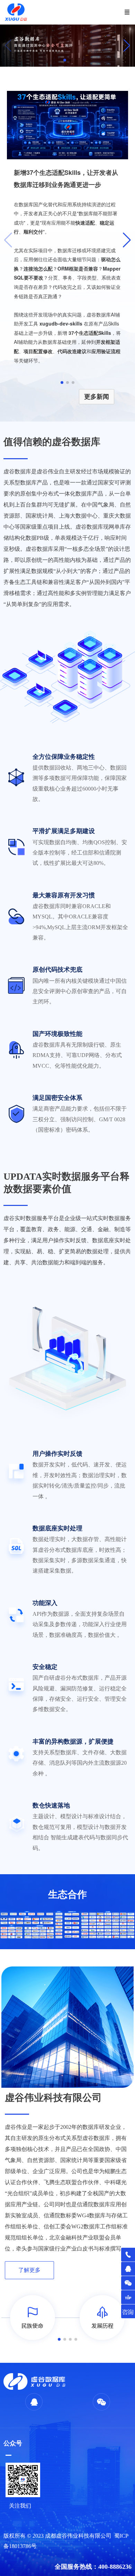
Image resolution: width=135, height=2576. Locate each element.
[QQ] (128, 2269)
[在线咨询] (128, 2311)
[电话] (128, 2255)
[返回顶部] (128, 2297)
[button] (127, 46)
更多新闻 (97, 397)
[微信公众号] (128, 2283)
